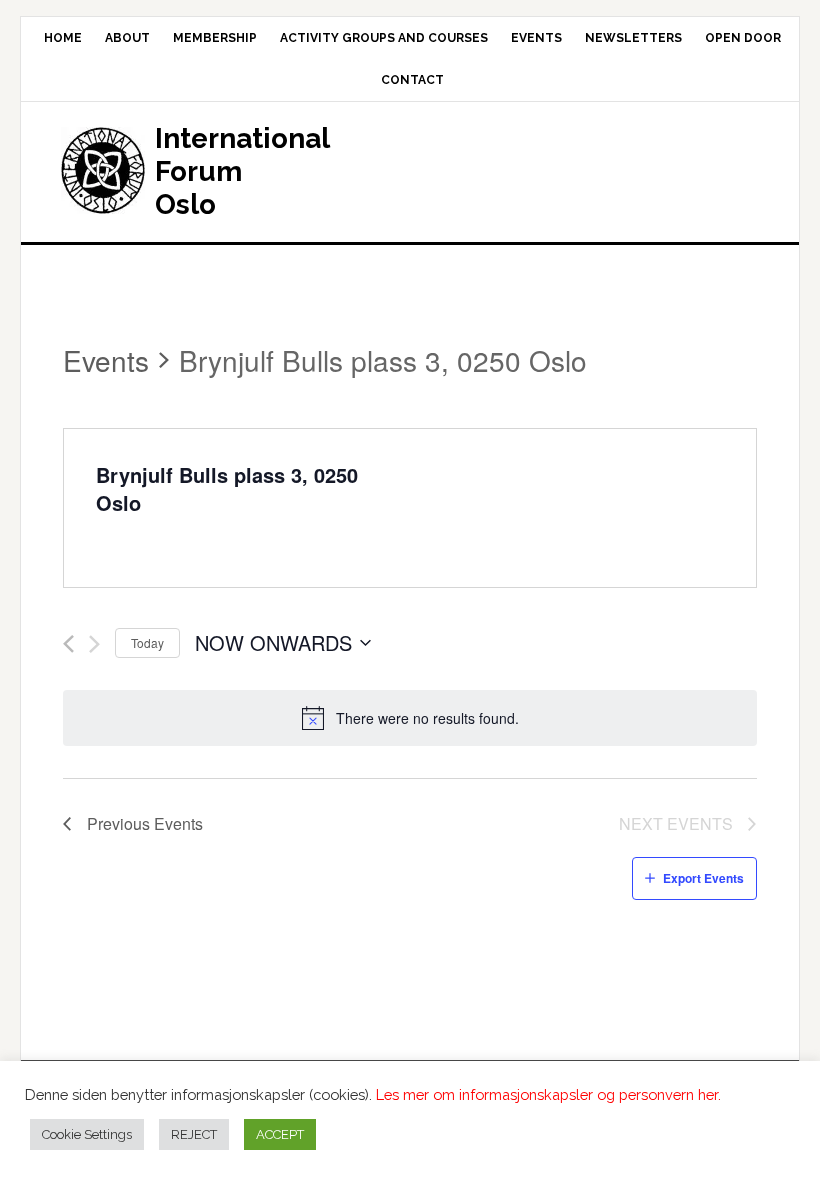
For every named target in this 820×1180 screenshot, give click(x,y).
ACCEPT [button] (280, 1134)
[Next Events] (94, 644)
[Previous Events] (68, 644)
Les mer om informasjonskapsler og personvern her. (548, 1094)
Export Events (703, 878)
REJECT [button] (194, 1134)
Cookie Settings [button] (87, 1134)
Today (147, 642)
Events (106, 360)
